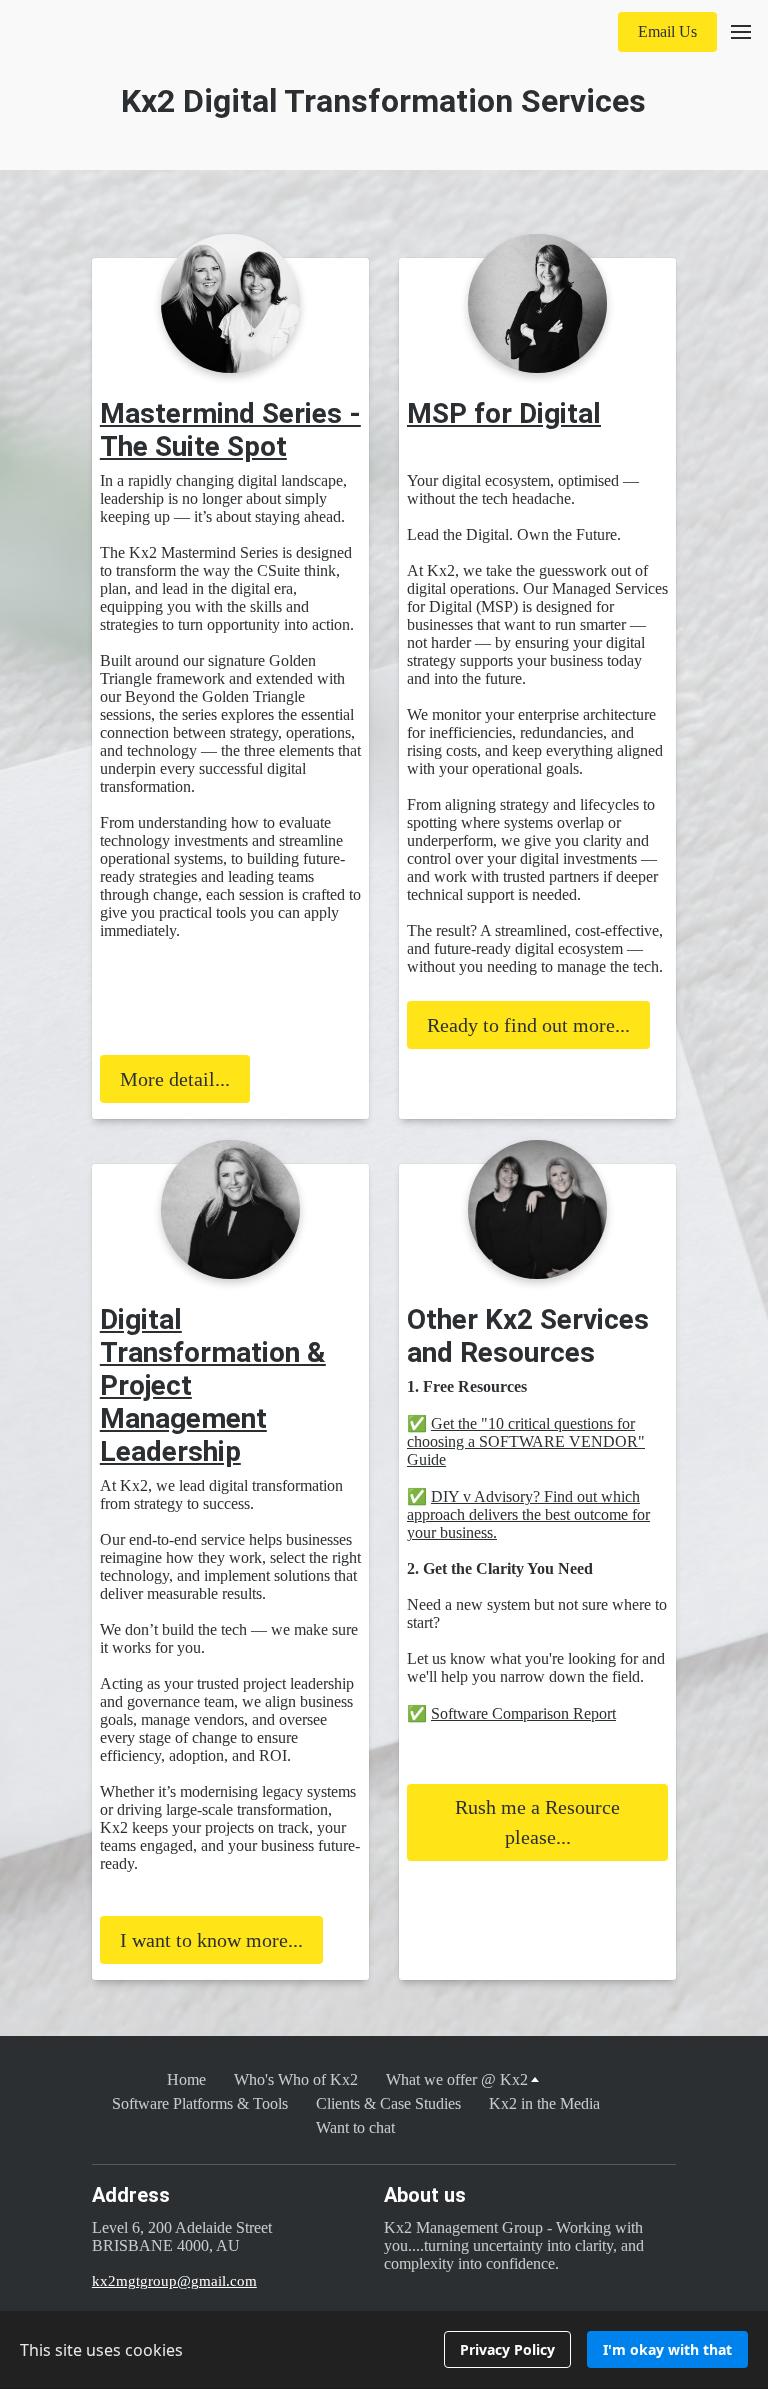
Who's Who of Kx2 (296, 2079)
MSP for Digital (504, 413)
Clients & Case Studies (388, 2103)
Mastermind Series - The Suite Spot (230, 430)
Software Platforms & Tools (200, 2103)
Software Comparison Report (523, 1713)
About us (425, 2195)
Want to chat (355, 2127)
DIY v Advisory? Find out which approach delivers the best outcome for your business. (528, 1514)
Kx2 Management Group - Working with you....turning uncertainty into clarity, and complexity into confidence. (514, 2245)
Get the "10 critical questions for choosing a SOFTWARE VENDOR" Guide (526, 1441)
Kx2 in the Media (544, 2103)
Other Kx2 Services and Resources (528, 1336)
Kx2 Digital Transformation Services (383, 101)
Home (186, 2079)
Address (131, 2195)
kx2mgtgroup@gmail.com (174, 2281)
